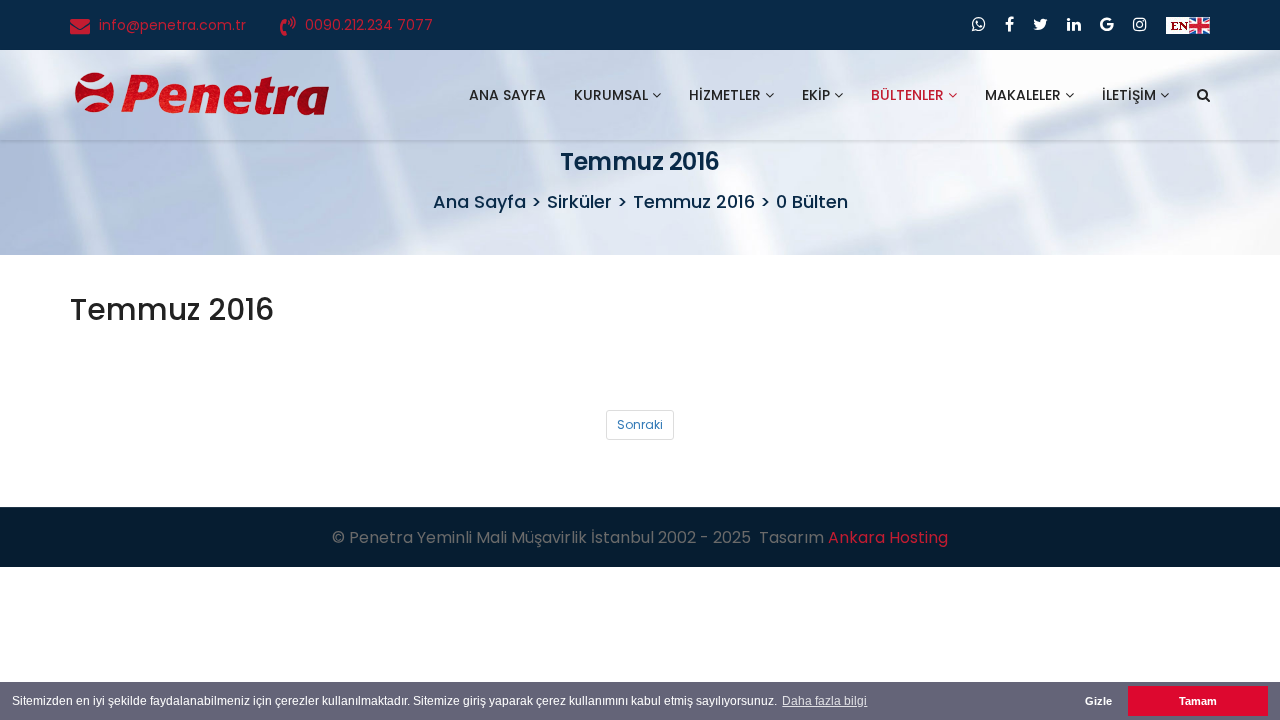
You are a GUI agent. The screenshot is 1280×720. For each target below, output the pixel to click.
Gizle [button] (1098, 701)
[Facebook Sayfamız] (1009, 24)
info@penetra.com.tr (172, 25)
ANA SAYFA (507, 95)
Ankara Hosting (888, 537)
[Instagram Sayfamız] (1140, 24)
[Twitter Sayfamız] (1040, 24)
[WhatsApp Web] (979, 24)
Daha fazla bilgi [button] (824, 701)
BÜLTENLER (909, 95)
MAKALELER (1025, 95)
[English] (1188, 24)
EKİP (818, 95)
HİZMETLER (727, 95)
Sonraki (640, 424)
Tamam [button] (1198, 701)
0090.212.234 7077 (369, 25)
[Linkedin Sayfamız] (1074, 24)
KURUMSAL (613, 95)
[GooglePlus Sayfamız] (1107, 24)
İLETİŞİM (1131, 95)
